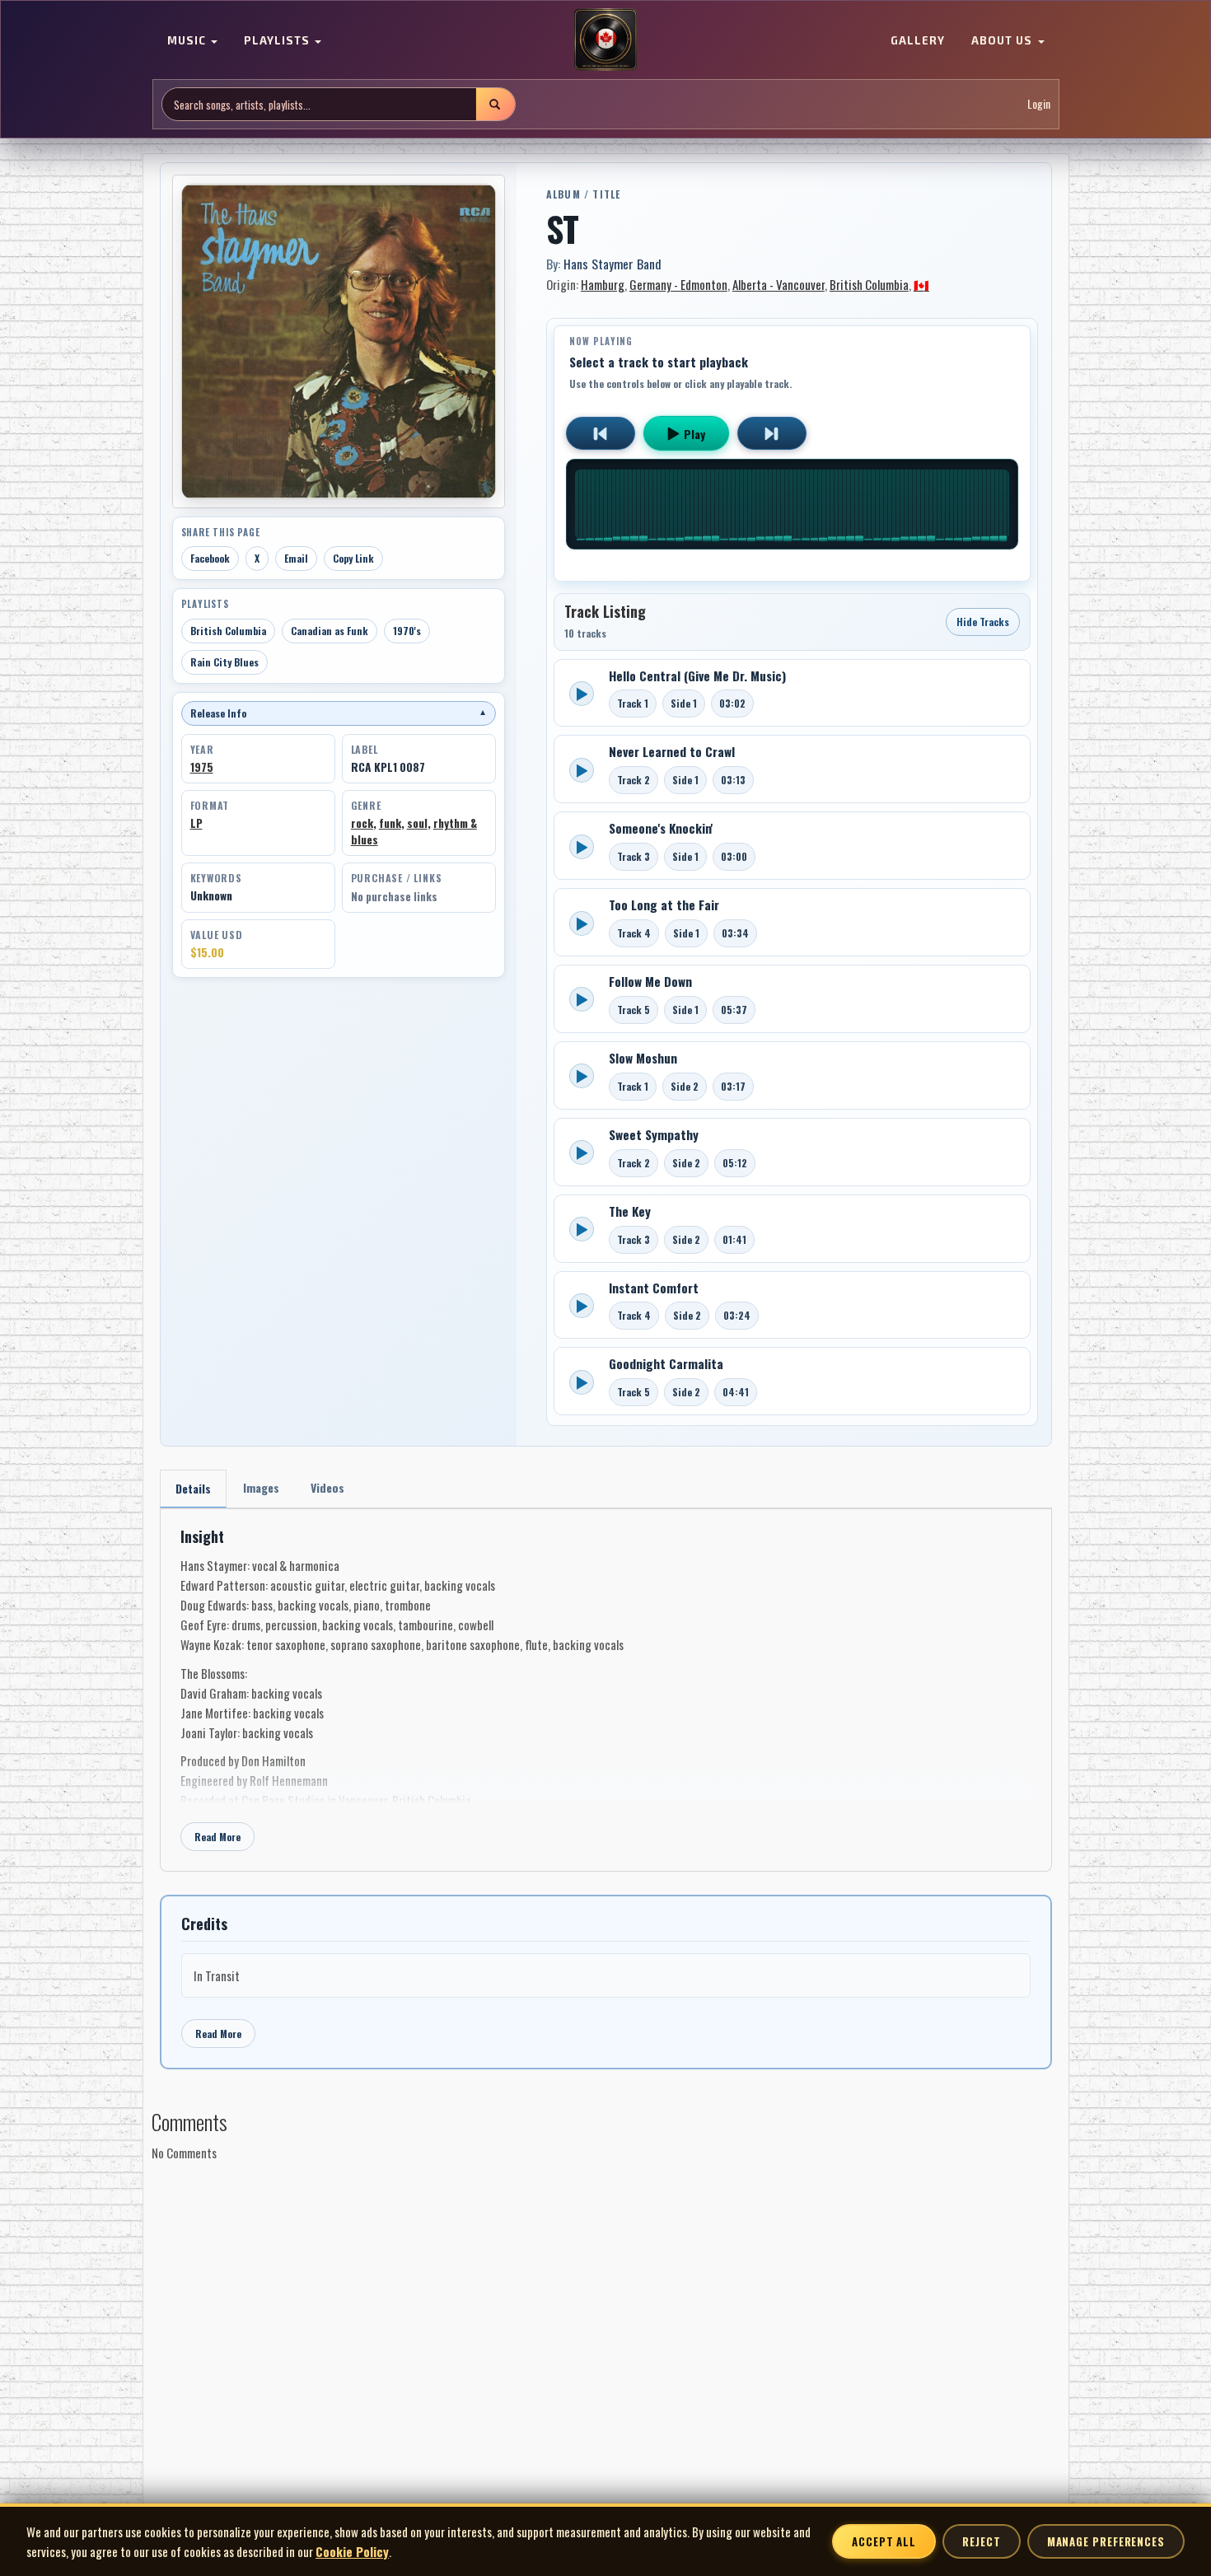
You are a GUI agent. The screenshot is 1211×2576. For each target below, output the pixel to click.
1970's (407, 631)
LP (196, 823)
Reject (981, 2541)
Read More (217, 1837)
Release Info (339, 713)
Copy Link (353, 558)
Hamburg (603, 284)
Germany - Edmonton (678, 284)
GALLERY (918, 41)
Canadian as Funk (330, 631)
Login (1039, 104)
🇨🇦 (921, 284)
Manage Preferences (1106, 2541)
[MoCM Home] (605, 40)
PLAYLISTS (278, 41)
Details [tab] (193, 1488)
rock (362, 823)
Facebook (210, 558)
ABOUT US (1003, 41)
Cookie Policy (352, 2551)
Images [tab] (261, 1487)
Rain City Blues (224, 662)
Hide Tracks (983, 622)
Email (296, 558)
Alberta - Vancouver (778, 284)
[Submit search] (495, 104)
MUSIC (188, 41)
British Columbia (228, 631)
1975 (202, 767)
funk (390, 823)
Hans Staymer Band (613, 264)
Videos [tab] (327, 1487)
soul (417, 823)
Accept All (884, 2541)
